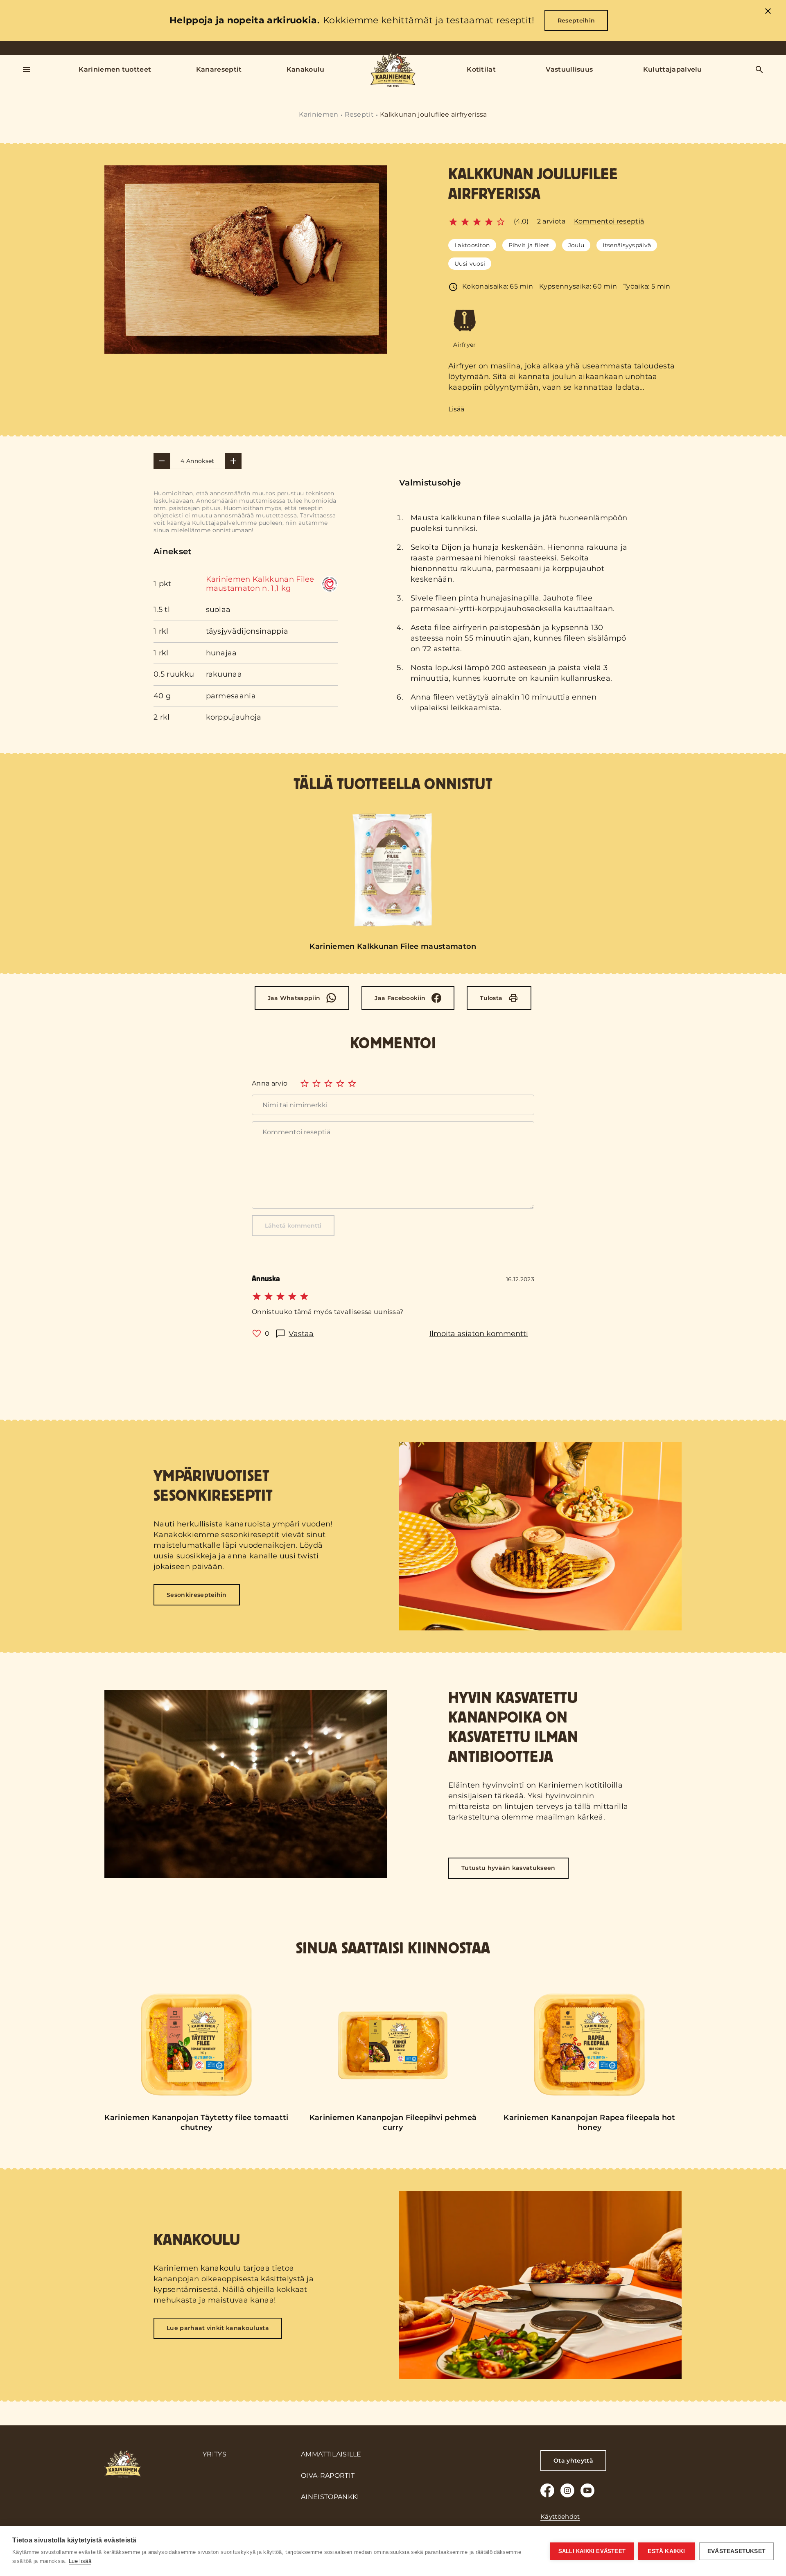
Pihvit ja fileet (529, 245)
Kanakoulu (306, 69)
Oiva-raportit (328, 2476)
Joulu (576, 245)
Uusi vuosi (470, 264)
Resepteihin (576, 20)
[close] (768, 12)
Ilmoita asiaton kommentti (479, 1334)
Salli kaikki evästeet (592, 2551)
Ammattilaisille (331, 2454)
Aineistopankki (330, 2497)
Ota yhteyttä (573, 2461)
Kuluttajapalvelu (673, 69)
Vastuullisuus (569, 69)
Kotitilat (481, 69)
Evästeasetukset (736, 2551)
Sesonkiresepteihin (197, 1595)
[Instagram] (567, 2490)
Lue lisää (80, 2561)
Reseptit (359, 114)
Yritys (215, 2454)
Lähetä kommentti (293, 1226)
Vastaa (301, 1334)
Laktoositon (472, 245)
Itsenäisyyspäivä (627, 245)
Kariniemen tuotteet (115, 69)
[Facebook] (547, 2490)
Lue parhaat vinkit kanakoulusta (218, 2328)
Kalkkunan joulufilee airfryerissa (434, 114)
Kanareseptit (219, 69)
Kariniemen (318, 114)
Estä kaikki (666, 2551)
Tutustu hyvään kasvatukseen (508, 1868)
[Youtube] (587, 2490)
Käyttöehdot (560, 2516)
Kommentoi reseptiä (609, 221)
